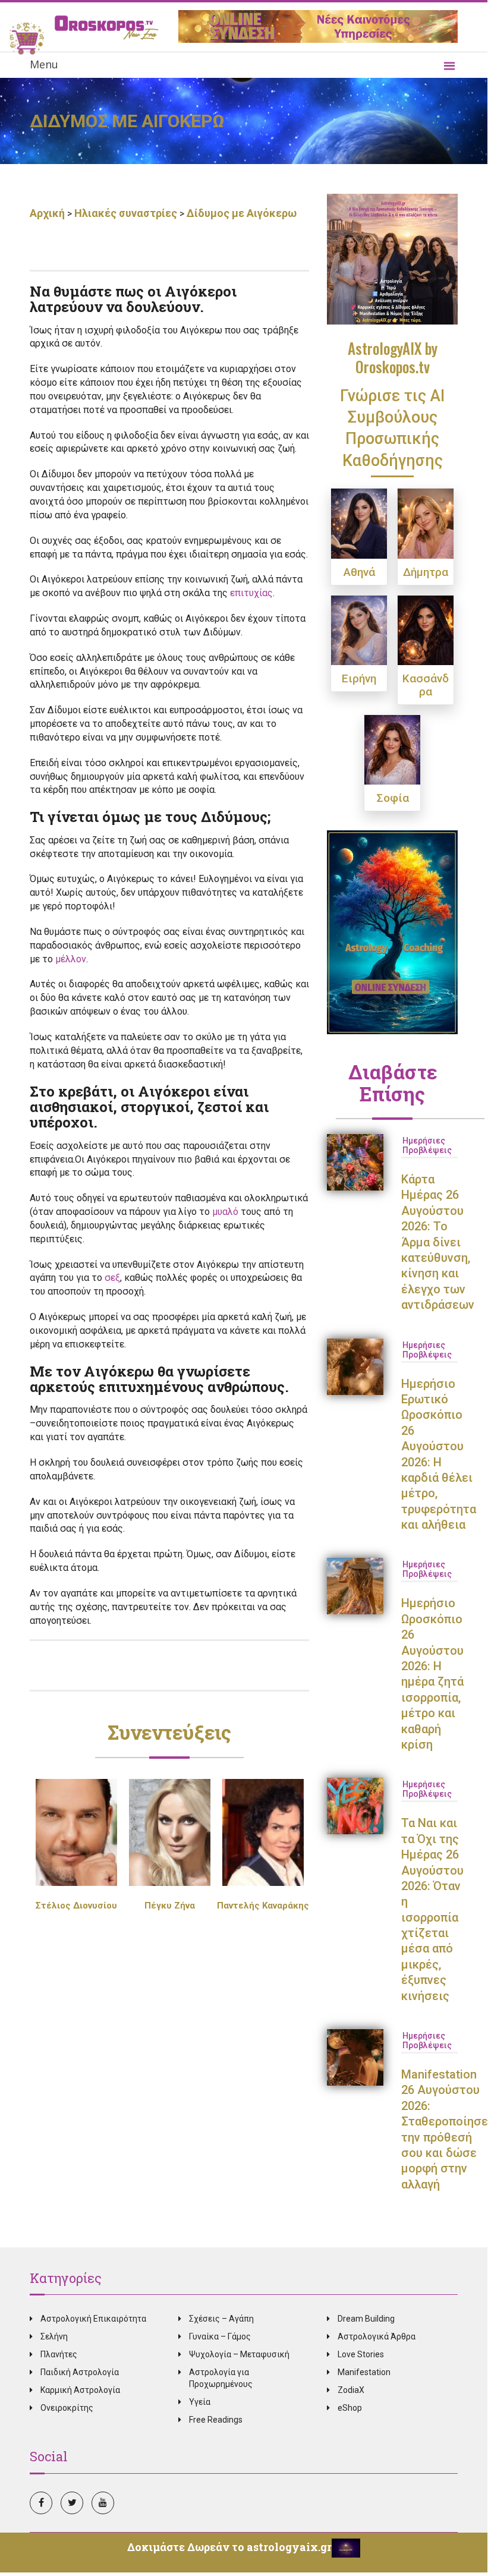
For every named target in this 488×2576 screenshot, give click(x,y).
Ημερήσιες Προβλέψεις (427, 1145)
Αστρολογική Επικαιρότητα (93, 2319)
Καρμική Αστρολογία (80, 2390)
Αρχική (48, 213)
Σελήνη (54, 2336)
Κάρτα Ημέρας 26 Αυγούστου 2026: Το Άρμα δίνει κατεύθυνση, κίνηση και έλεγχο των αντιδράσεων (438, 1242)
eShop (350, 2408)
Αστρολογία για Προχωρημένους (221, 2378)
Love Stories (361, 2354)
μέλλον (71, 959)
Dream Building (366, 2319)
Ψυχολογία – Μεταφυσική (239, 2354)
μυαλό (225, 1212)
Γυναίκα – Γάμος (220, 2336)
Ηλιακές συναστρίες (126, 213)
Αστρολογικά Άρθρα (377, 2336)
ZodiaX (351, 2390)
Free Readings (216, 2420)
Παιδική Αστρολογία (80, 2372)
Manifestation (364, 2372)
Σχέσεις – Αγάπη (221, 2319)
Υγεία (200, 2402)
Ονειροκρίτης (67, 2408)
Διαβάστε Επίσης (393, 1082)
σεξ (112, 1278)
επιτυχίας (251, 593)
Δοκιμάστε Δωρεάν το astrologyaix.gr (229, 2547)
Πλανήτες (59, 2354)
